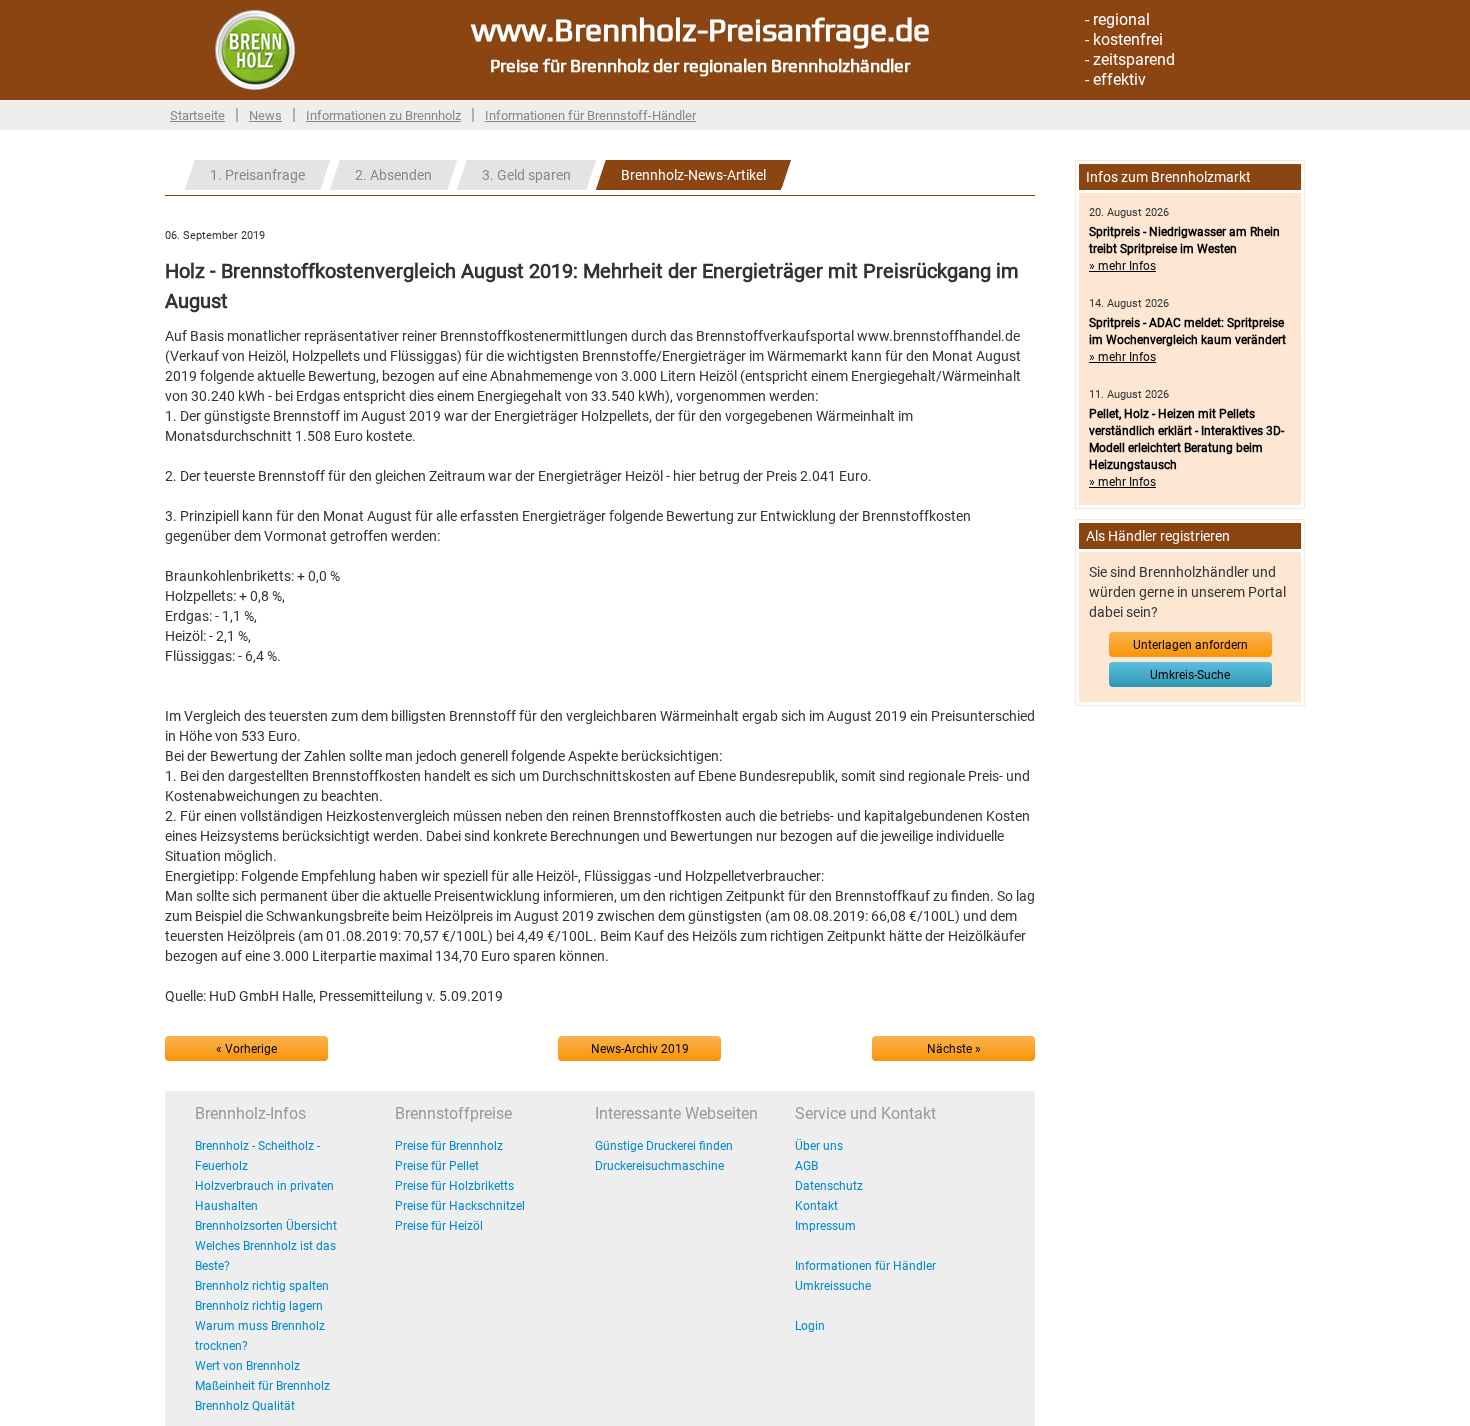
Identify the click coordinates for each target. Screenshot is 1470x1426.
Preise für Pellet (437, 1166)
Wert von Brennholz (247, 1366)
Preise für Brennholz (449, 1146)
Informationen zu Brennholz (383, 115)
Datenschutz (829, 1186)
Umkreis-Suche (1190, 675)
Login (810, 1326)
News (265, 115)
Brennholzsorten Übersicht (266, 1226)
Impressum (825, 1226)
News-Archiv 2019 (640, 1049)
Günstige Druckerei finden (664, 1146)
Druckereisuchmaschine (659, 1166)
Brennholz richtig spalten (262, 1286)
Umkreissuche (833, 1286)
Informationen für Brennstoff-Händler (590, 115)
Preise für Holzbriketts (454, 1186)
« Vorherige (246, 1049)
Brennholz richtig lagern (259, 1306)
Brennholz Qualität (245, 1406)
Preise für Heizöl (439, 1226)
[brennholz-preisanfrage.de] (255, 49)
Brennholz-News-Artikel (693, 175)
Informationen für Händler (865, 1266)
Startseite (197, 115)
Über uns (819, 1146)
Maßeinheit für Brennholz (262, 1386)
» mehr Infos (1122, 266)
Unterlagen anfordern (1190, 645)
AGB (806, 1166)
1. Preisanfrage (257, 175)
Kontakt (816, 1206)
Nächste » (954, 1049)
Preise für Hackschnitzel (460, 1206)
